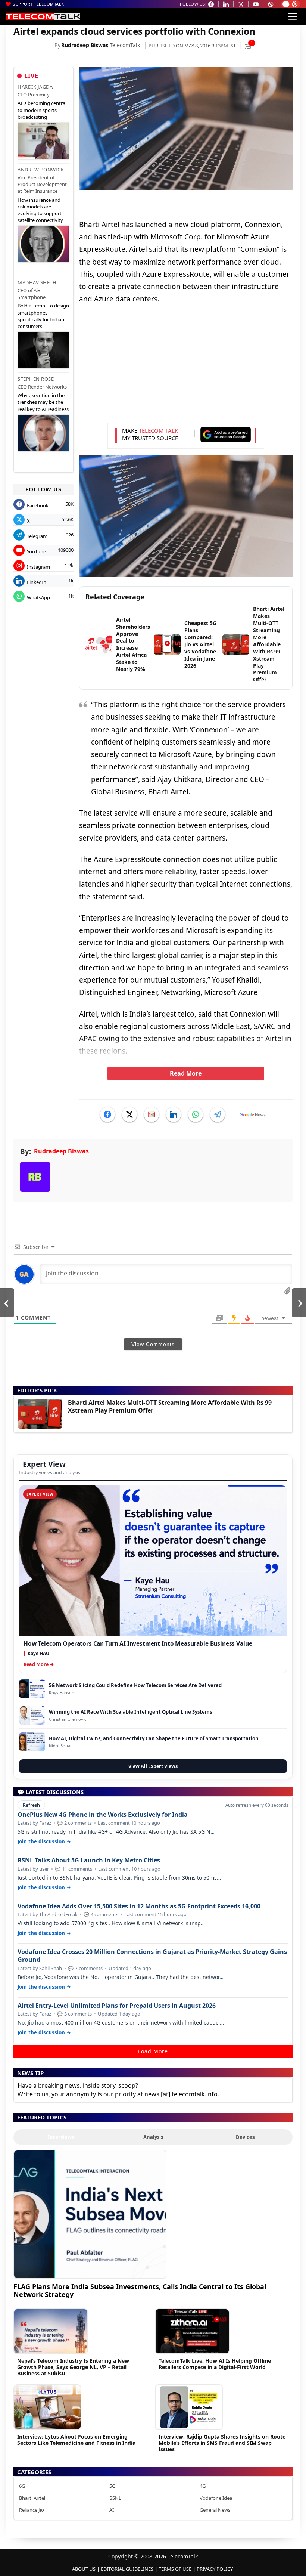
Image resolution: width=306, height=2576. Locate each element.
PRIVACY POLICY (215, 2569)
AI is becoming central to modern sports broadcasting (42, 110)
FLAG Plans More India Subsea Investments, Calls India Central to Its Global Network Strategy (140, 2290)
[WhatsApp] (196, 1114)
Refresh (31, 1805)
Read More (186, 1073)
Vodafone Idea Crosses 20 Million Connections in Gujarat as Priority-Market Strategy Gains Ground (152, 1956)
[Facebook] (107, 1114)
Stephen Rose (36, 379)
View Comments (153, 1344)
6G (22, 2486)
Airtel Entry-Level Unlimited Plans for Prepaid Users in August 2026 (117, 2006)
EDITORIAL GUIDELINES (127, 2569)
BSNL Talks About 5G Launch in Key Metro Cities (89, 1860)
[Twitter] (129, 1114)
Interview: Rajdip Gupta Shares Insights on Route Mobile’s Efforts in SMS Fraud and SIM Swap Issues (222, 2443)
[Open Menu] (293, 16)
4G (203, 2486)
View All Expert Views (153, 1766)
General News (215, 2510)
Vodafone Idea (216, 2498)
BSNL (115, 2498)
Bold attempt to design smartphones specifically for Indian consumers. (43, 316)
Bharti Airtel (32, 2498)
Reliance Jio (32, 2510)
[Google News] (253, 1114)
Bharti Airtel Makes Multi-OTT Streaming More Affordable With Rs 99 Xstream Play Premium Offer (170, 1406)
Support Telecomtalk (38, 4)
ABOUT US (84, 2569)
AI (112, 2510)
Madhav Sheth (37, 282)
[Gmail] (152, 1114)
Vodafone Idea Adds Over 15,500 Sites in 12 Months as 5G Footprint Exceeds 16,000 (139, 1906)
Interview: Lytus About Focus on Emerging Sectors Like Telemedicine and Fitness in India (76, 2440)
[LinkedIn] (174, 1114)
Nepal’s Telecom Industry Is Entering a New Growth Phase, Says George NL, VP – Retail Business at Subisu (73, 2367)
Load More (153, 2051)
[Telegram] (218, 1114)
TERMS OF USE (175, 2569)
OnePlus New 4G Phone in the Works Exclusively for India (103, 1815)
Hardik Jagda (35, 87)
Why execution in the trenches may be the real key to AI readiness (43, 402)
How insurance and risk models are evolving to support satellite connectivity (40, 210)
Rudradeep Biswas (85, 45)
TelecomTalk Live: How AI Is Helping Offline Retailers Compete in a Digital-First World (215, 2364)
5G (112, 2486)
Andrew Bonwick (41, 170)
